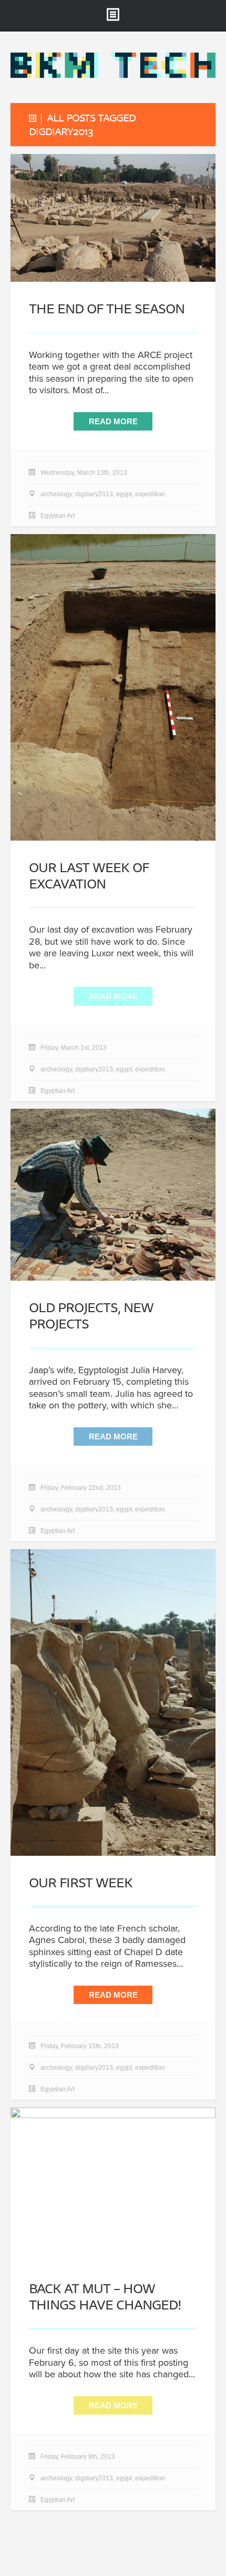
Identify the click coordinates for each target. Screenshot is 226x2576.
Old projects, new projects (91, 1315)
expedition (150, 494)
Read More (113, 421)
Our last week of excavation (89, 875)
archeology (56, 494)
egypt (124, 494)
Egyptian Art (58, 516)
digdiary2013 (94, 494)
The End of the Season (107, 308)
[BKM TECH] (113, 75)
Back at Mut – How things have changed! (105, 2296)
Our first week (81, 1882)
